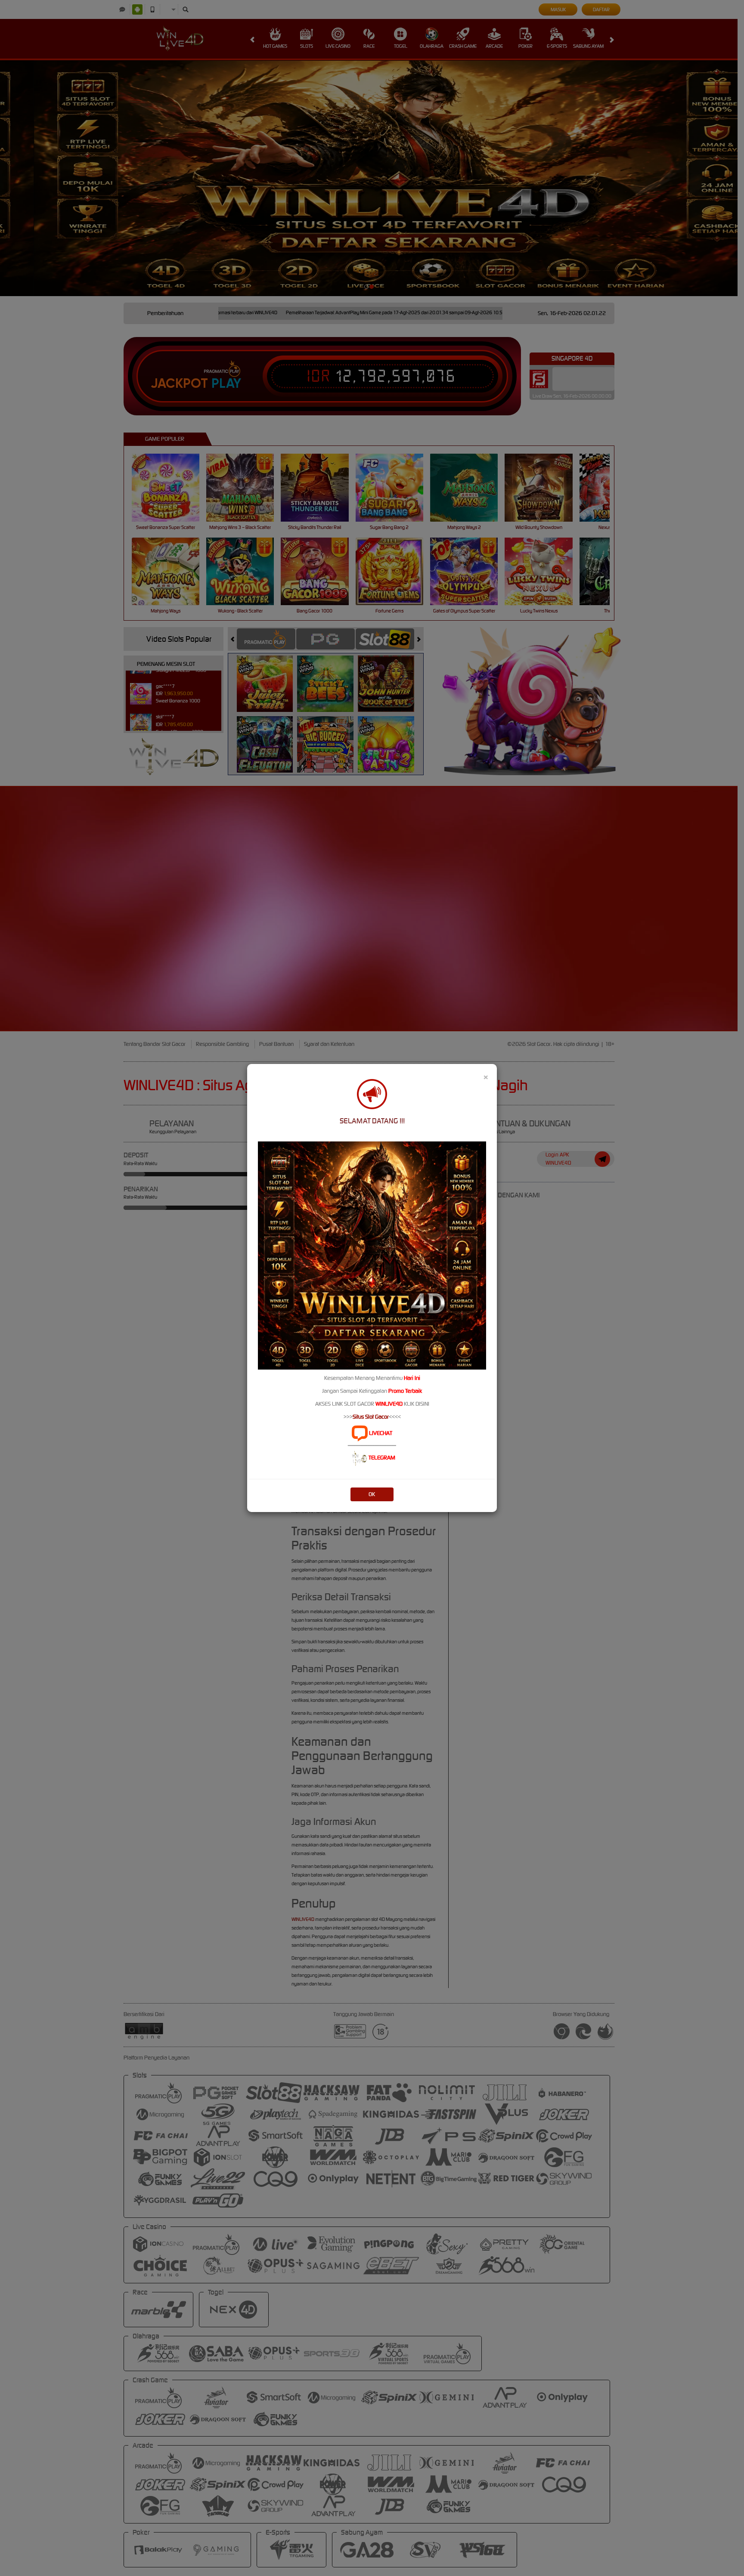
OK (372, 1494)
